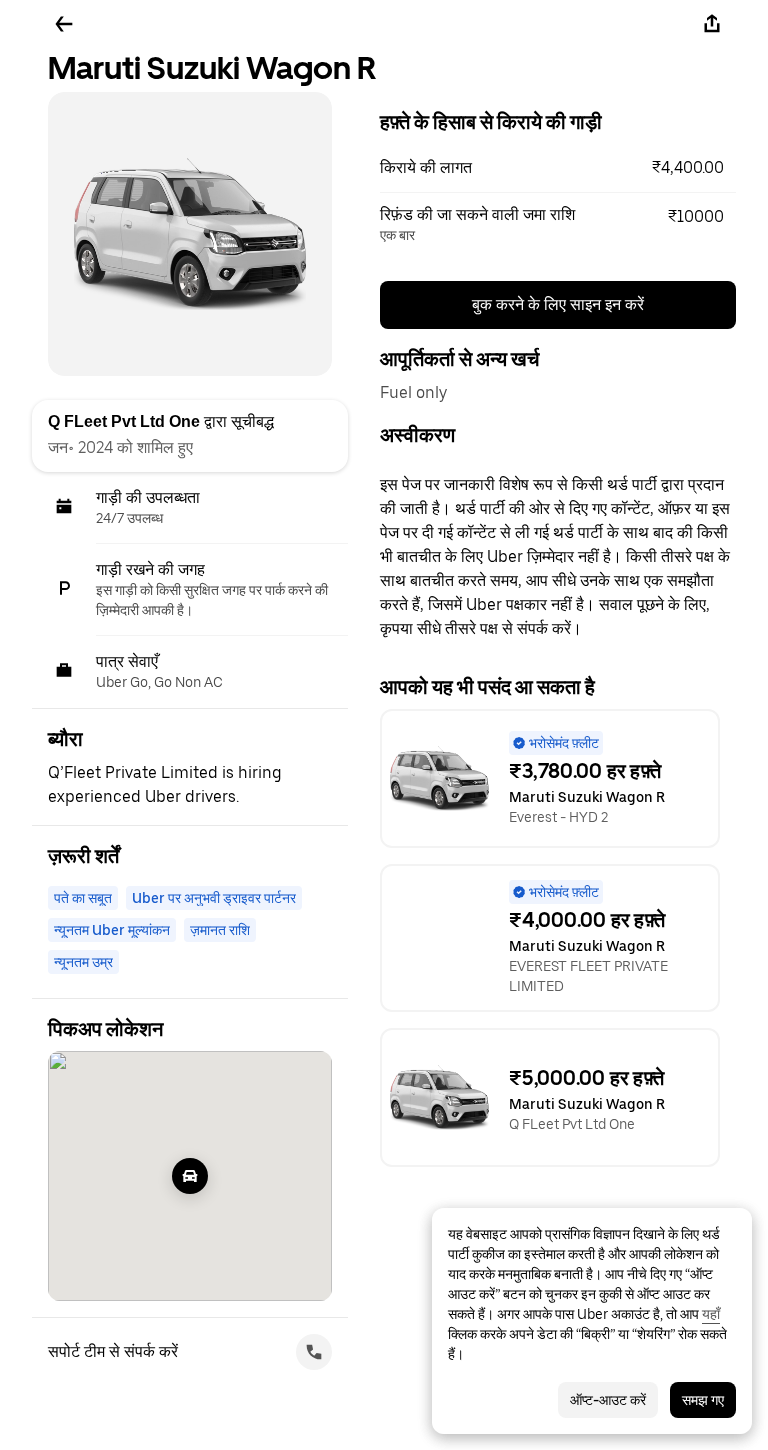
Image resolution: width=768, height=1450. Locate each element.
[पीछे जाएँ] (64, 24)
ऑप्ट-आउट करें (608, 1400)
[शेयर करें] (712, 24)
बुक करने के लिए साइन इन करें (558, 304)
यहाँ (711, 1314)
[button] (558, 168)
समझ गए (703, 1400)
